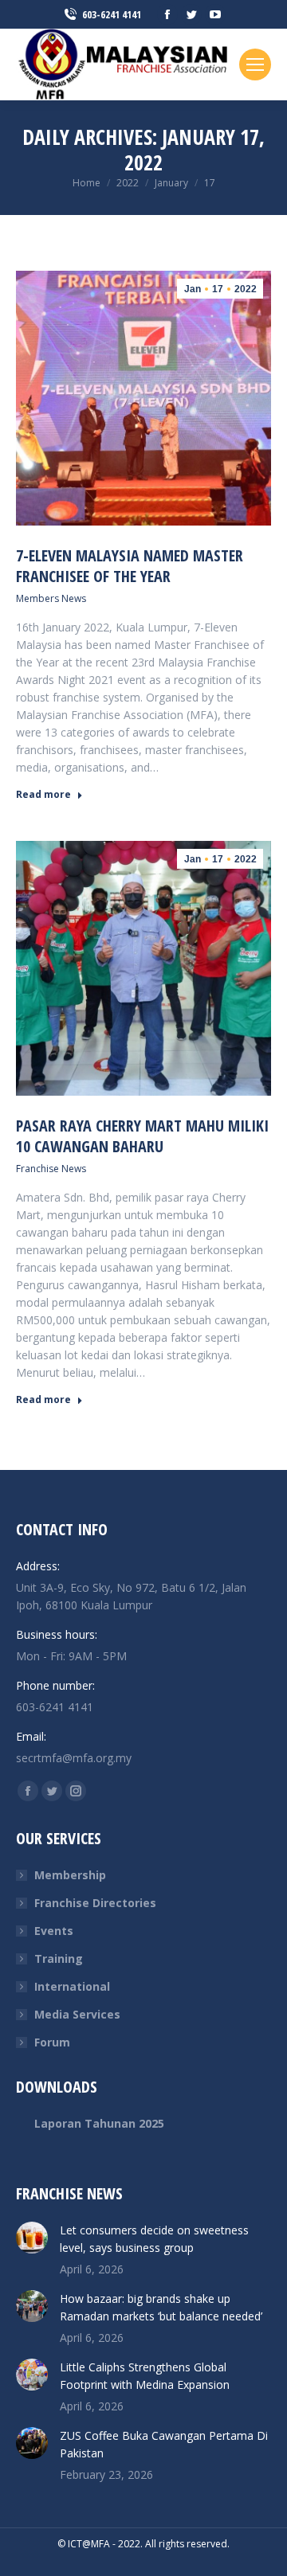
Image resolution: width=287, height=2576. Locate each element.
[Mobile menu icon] (255, 64)
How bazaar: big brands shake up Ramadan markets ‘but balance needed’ (161, 2307)
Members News (51, 598)
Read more (43, 795)
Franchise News (51, 1169)
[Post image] (32, 2238)
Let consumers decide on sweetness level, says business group (154, 2239)
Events (54, 1931)
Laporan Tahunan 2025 (99, 2123)
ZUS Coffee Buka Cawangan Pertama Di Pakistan (164, 2444)
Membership (70, 1875)
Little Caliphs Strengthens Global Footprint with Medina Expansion (145, 2376)
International (72, 1986)
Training (59, 1958)
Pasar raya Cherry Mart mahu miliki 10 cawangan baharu (142, 1136)
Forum (52, 2042)
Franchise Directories (95, 1903)
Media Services (77, 2014)
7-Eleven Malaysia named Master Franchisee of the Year (130, 566)
